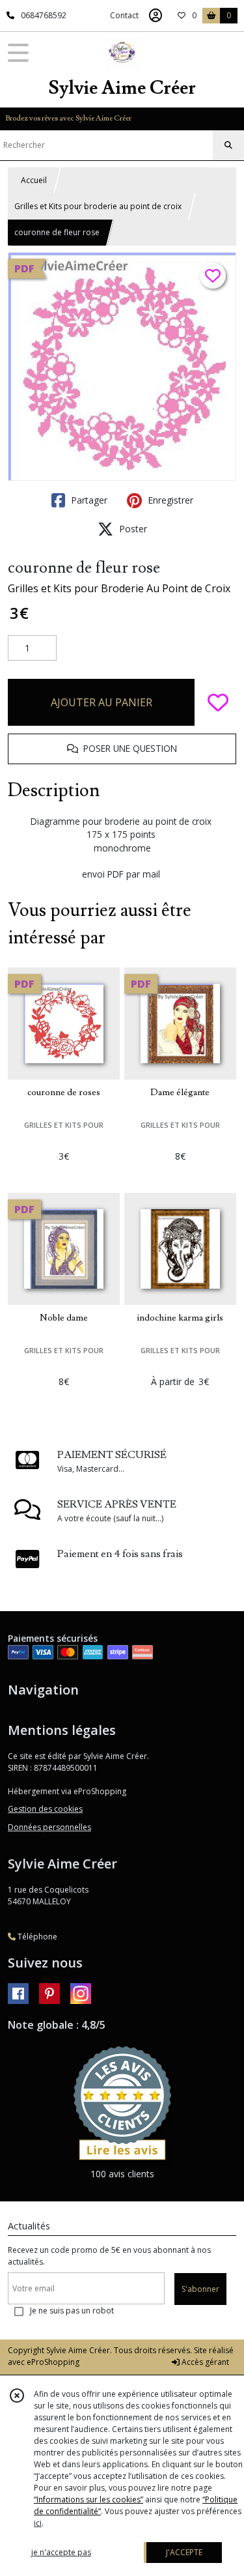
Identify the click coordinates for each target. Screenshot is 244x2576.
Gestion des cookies (45, 1809)
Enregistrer (169, 500)
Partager (88, 500)
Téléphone (36, 1937)
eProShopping (53, 2362)
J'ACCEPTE (184, 2552)
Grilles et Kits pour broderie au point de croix (98, 206)
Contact (124, 15)
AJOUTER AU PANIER (102, 702)
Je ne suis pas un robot (72, 2311)
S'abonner (200, 2289)
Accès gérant (204, 2362)
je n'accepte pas (61, 2552)
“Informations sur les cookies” (88, 2499)
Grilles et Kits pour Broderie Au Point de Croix (119, 588)
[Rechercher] (228, 145)
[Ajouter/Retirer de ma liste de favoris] (218, 702)
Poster (132, 529)
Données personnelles (49, 1827)
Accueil (34, 180)
